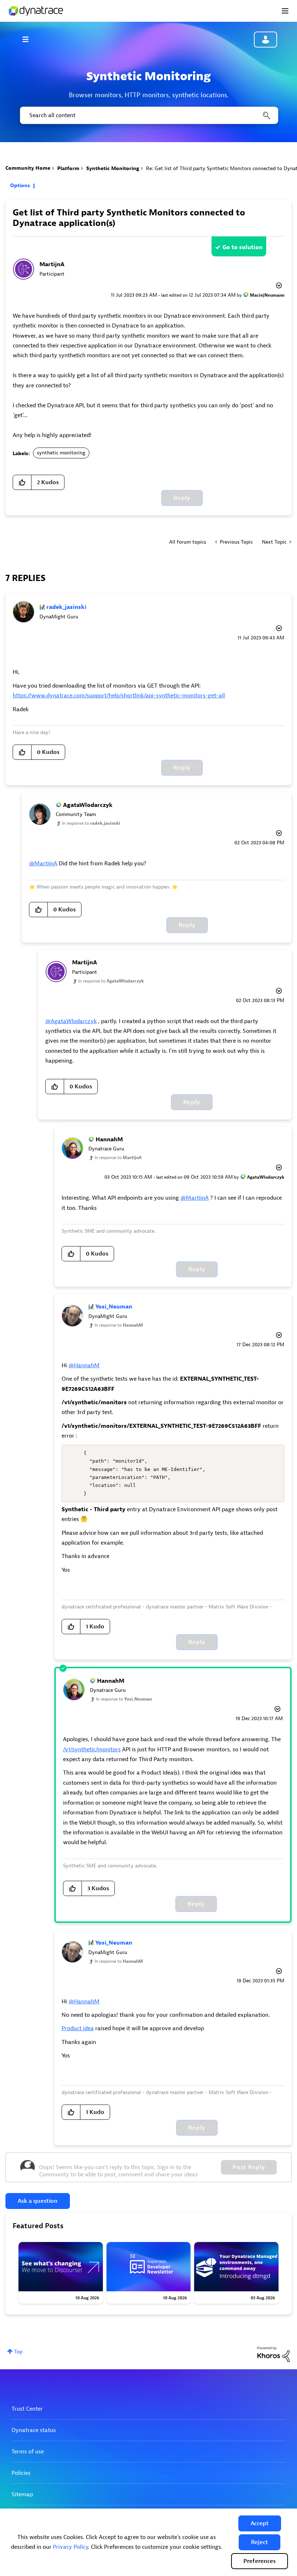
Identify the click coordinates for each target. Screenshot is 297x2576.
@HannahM (84, 1365)
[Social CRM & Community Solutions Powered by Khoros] (273, 2354)
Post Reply (249, 2167)
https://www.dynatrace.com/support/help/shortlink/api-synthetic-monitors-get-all (119, 696)
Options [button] (20, 186)
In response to (91, 823)
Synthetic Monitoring (113, 168)
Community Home (28, 168)
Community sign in (265, 40)
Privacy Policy (70, 2547)
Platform (68, 168)
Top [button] (18, 2352)
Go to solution (242, 247)
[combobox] (148, 115)
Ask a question (38, 2201)
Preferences (260, 2561)
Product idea (78, 2028)
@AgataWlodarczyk (71, 1021)
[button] (260, 2523)
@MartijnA (43, 864)
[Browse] (29, 39)
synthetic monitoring (61, 453)
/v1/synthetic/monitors (92, 1749)
